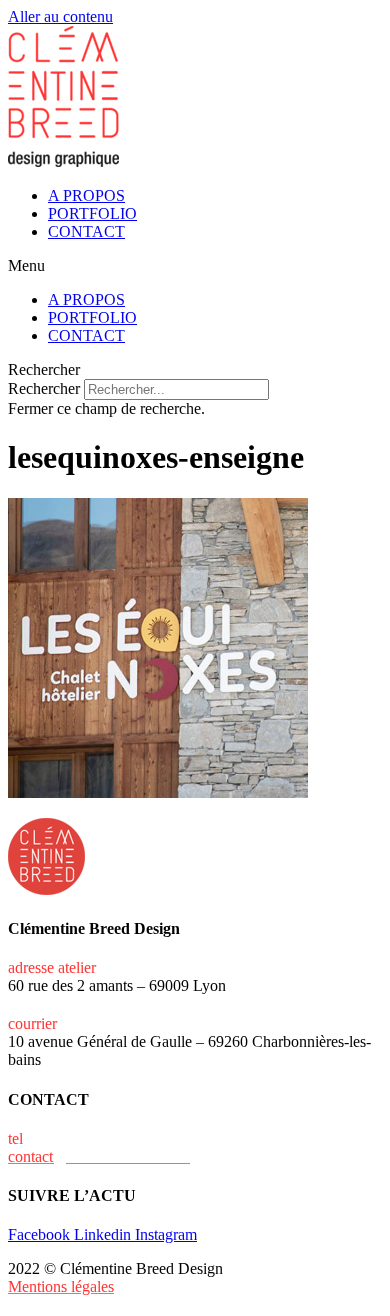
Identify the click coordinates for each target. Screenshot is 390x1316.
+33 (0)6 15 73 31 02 (94, 1138)
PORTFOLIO (92, 213)
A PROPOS (86, 195)
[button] (195, 266)
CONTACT (86, 231)
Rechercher (46, 388)
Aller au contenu (60, 16)
